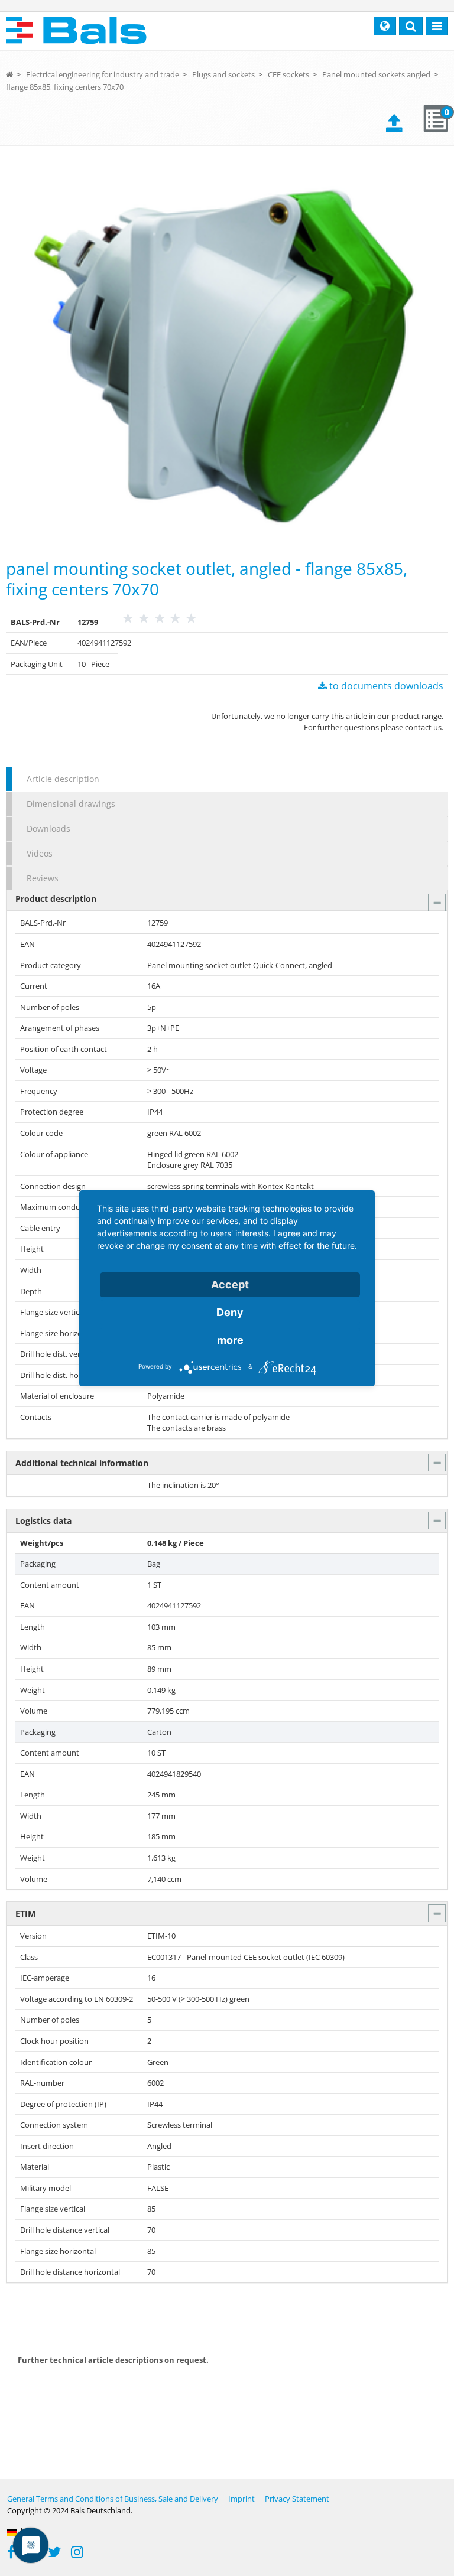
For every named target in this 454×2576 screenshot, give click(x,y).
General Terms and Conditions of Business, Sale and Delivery (113, 2499)
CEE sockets (288, 74)
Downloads (48, 828)
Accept (230, 1284)
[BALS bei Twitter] (54, 2554)
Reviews (43, 878)
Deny (230, 1312)
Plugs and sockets (223, 74)
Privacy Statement (297, 2499)
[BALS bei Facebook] (11, 2554)
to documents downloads (385, 686)
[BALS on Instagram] (77, 2554)
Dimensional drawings (71, 804)
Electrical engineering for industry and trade (103, 74)
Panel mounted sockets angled (376, 74)
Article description (63, 779)
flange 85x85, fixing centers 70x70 (65, 87)
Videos (40, 853)
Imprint (241, 2499)
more (230, 1340)
